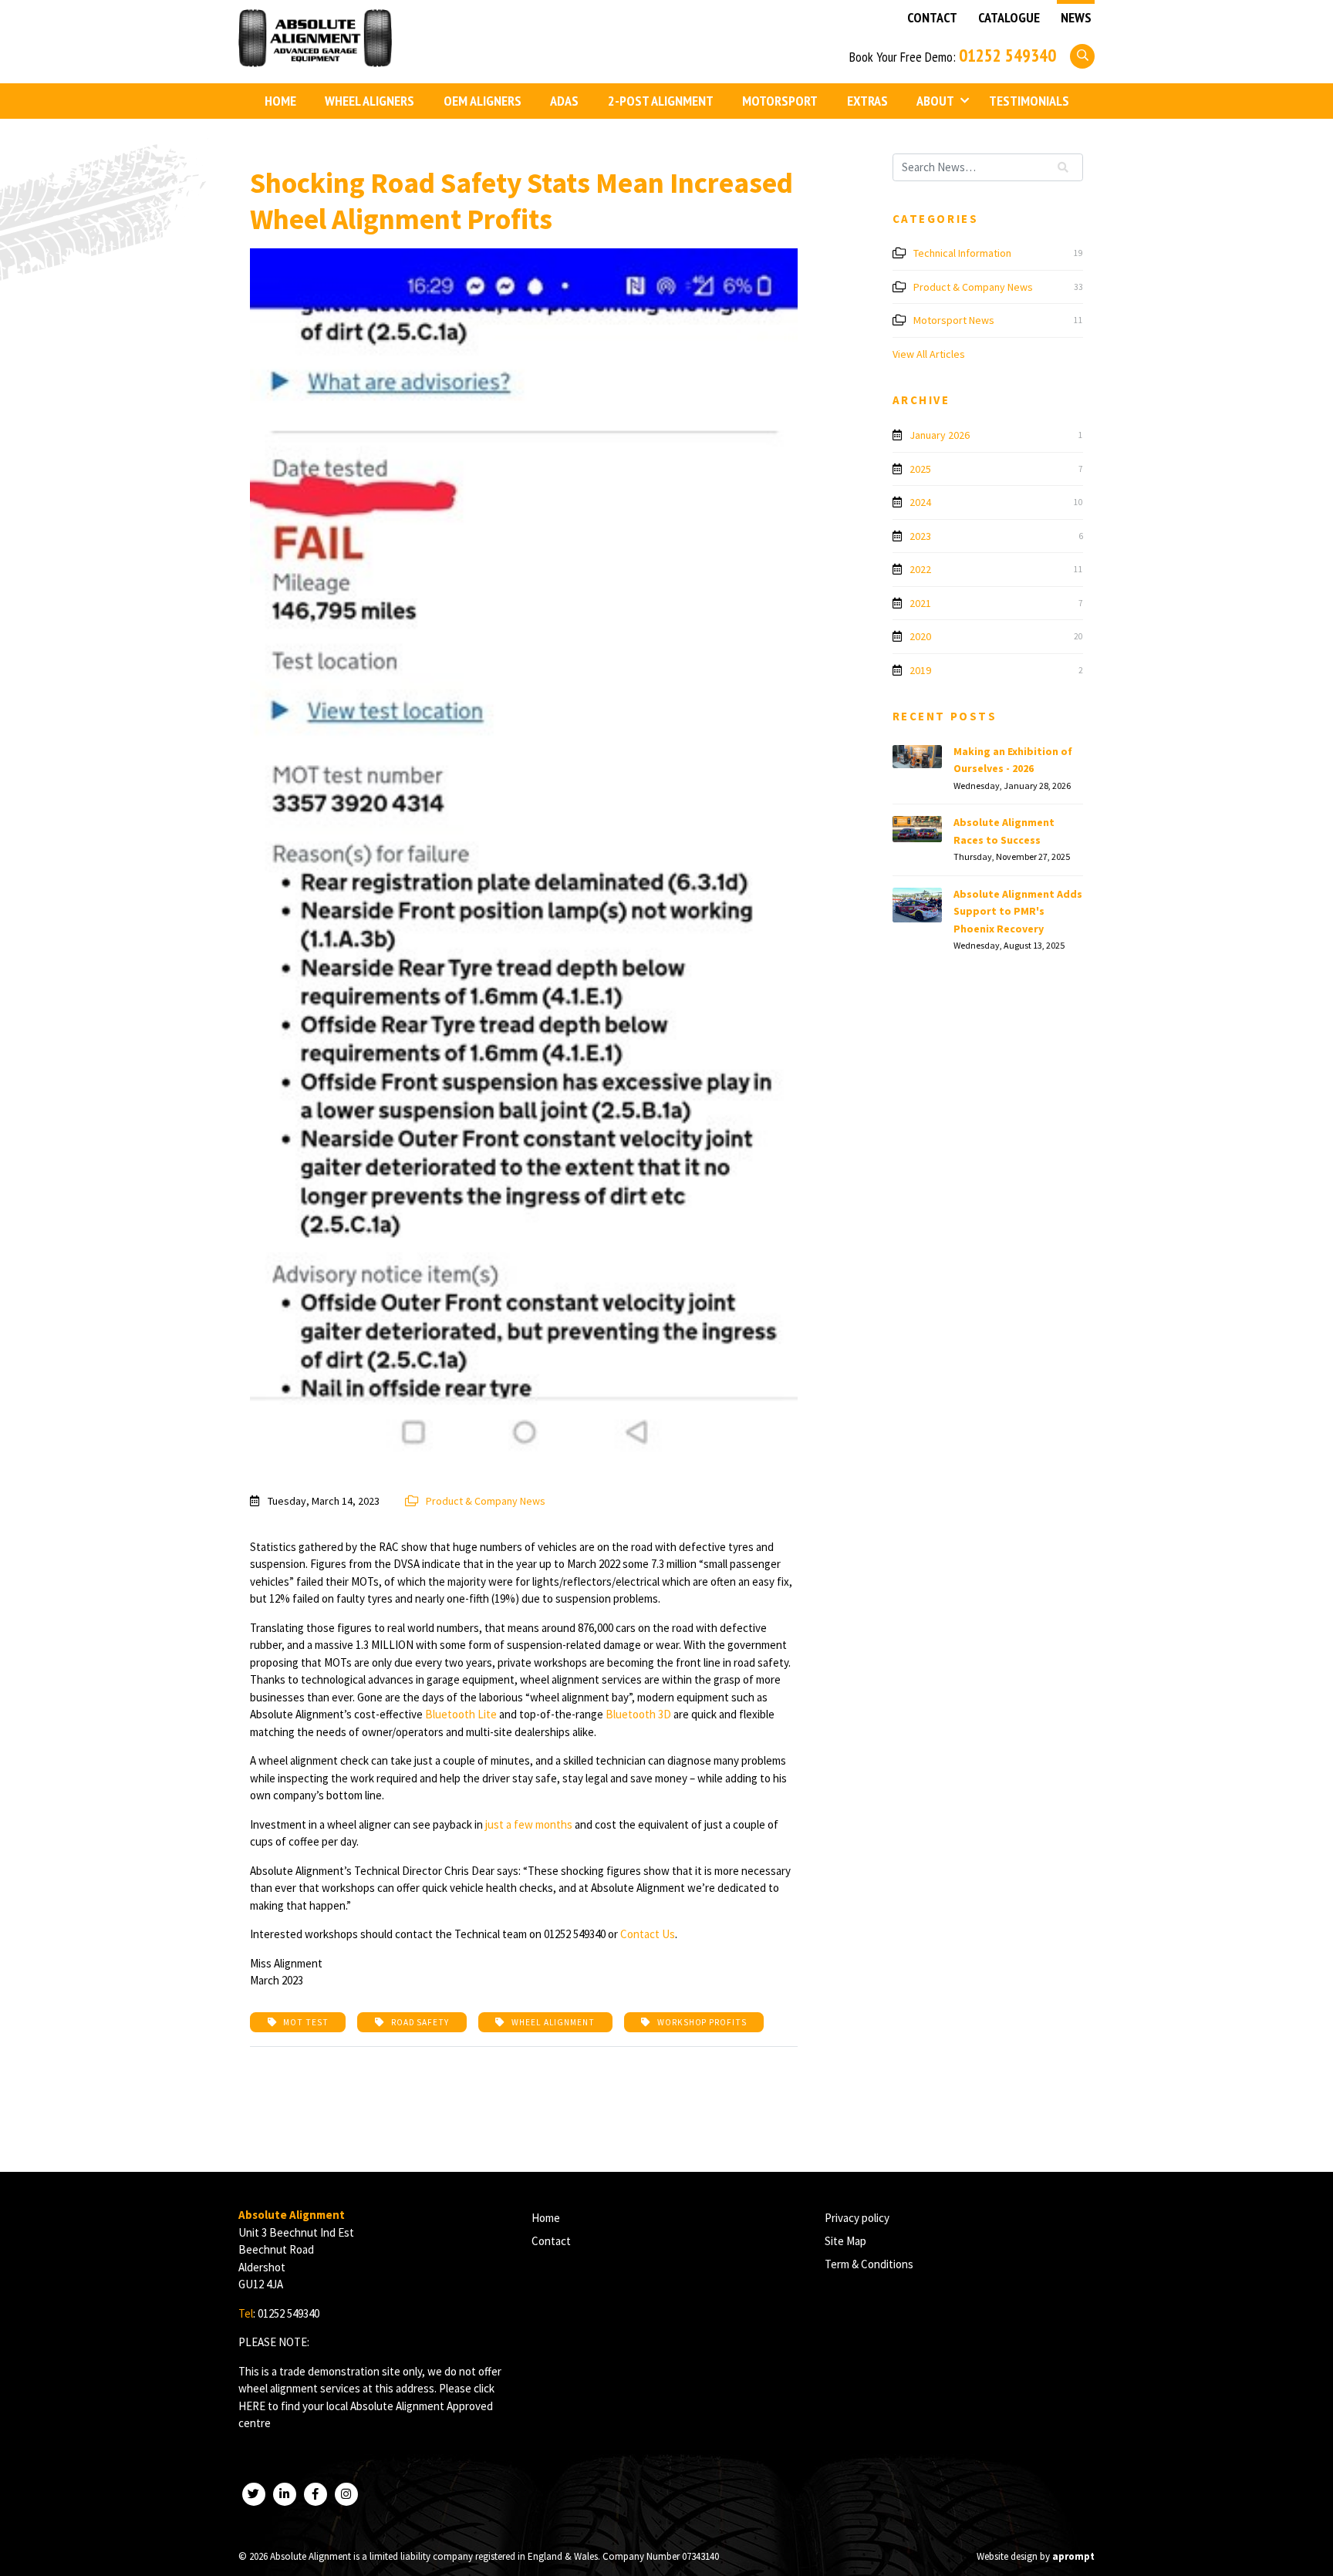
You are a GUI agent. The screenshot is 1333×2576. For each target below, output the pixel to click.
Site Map (845, 2241)
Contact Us (648, 1934)
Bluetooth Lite (461, 1714)
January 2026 (940, 435)
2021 (920, 603)
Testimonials (1029, 101)
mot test (304, 2022)
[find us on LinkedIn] (285, 2494)
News (1076, 18)
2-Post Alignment (661, 101)
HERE (252, 2406)
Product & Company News (484, 1501)
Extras (867, 101)
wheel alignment (552, 2022)
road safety (419, 2022)
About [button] (935, 101)
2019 (920, 670)
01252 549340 (1007, 55)
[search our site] (1082, 55)
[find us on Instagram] (346, 2494)
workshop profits (701, 2022)
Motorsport (780, 101)
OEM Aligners (483, 101)
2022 (920, 569)
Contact (932, 18)
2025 (920, 469)
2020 (920, 636)
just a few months (529, 1824)
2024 (920, 502)
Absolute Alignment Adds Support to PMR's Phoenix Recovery (1018, 911)
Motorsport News (954, 320)
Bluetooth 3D (638, 1714)
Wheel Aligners (370, 101)
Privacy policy (857, 2218)
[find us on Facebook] (316, 2494)
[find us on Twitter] (254, 2494)
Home (280, 101)
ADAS (564, 101)
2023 (920, 536)
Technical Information (962, 253)
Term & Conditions (869, 2264)
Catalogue (1009, 18)
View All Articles (929, 354)
